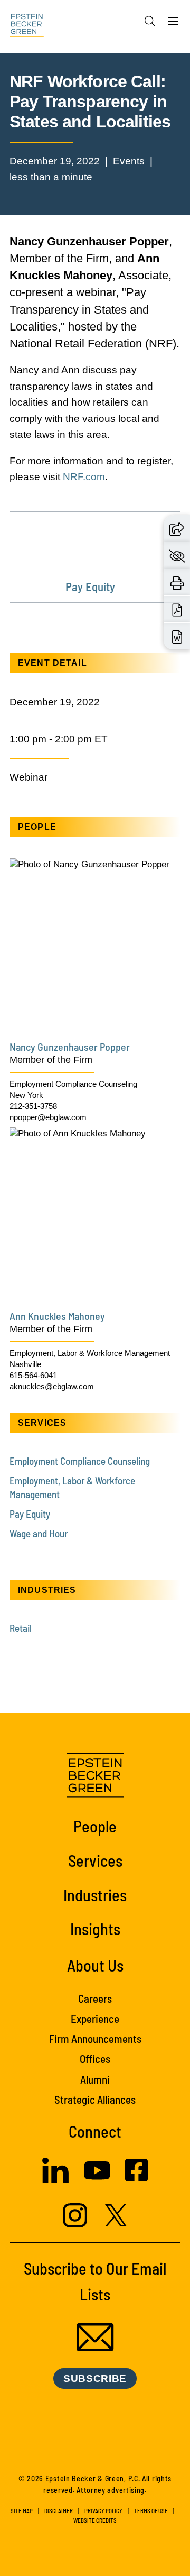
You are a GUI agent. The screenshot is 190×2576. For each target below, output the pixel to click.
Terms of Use (151, 2511)
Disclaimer (59, 2511)
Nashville (25, 1364)
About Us (95, 1965)
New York (26, 1095)
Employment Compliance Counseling (73, 1084)
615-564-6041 (33, 1375)
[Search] (150, 21)
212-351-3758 (33, 1106)
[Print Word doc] (177, 636)
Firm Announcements (95, 2038)
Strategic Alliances (95, 2099)
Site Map (22, 2511)
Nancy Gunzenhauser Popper (70, 1047)
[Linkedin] (55, 2180)
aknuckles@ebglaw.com (52, 1386)
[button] (177, 529)
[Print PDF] (177, 609)
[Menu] (173, 24)
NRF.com (84, 477)
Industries (95, 1895)
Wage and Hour (39, 1533)
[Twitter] (116, 2224)
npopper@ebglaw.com (48, 1117)
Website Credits (95, 2520)
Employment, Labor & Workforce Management (90, 1353)
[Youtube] (97, 2181)
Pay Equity (30, 1514)
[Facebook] (136, 2179)
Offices (95, 2059)
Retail (21, 1628)
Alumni (95, 2079)
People (95, 1826)
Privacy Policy (103, 2511)
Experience (95, 2018)
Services (95, 1860)
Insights (95, 1929)
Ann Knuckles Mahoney (57, 1316)
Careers (95, 1998)
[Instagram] (76, 2225)
